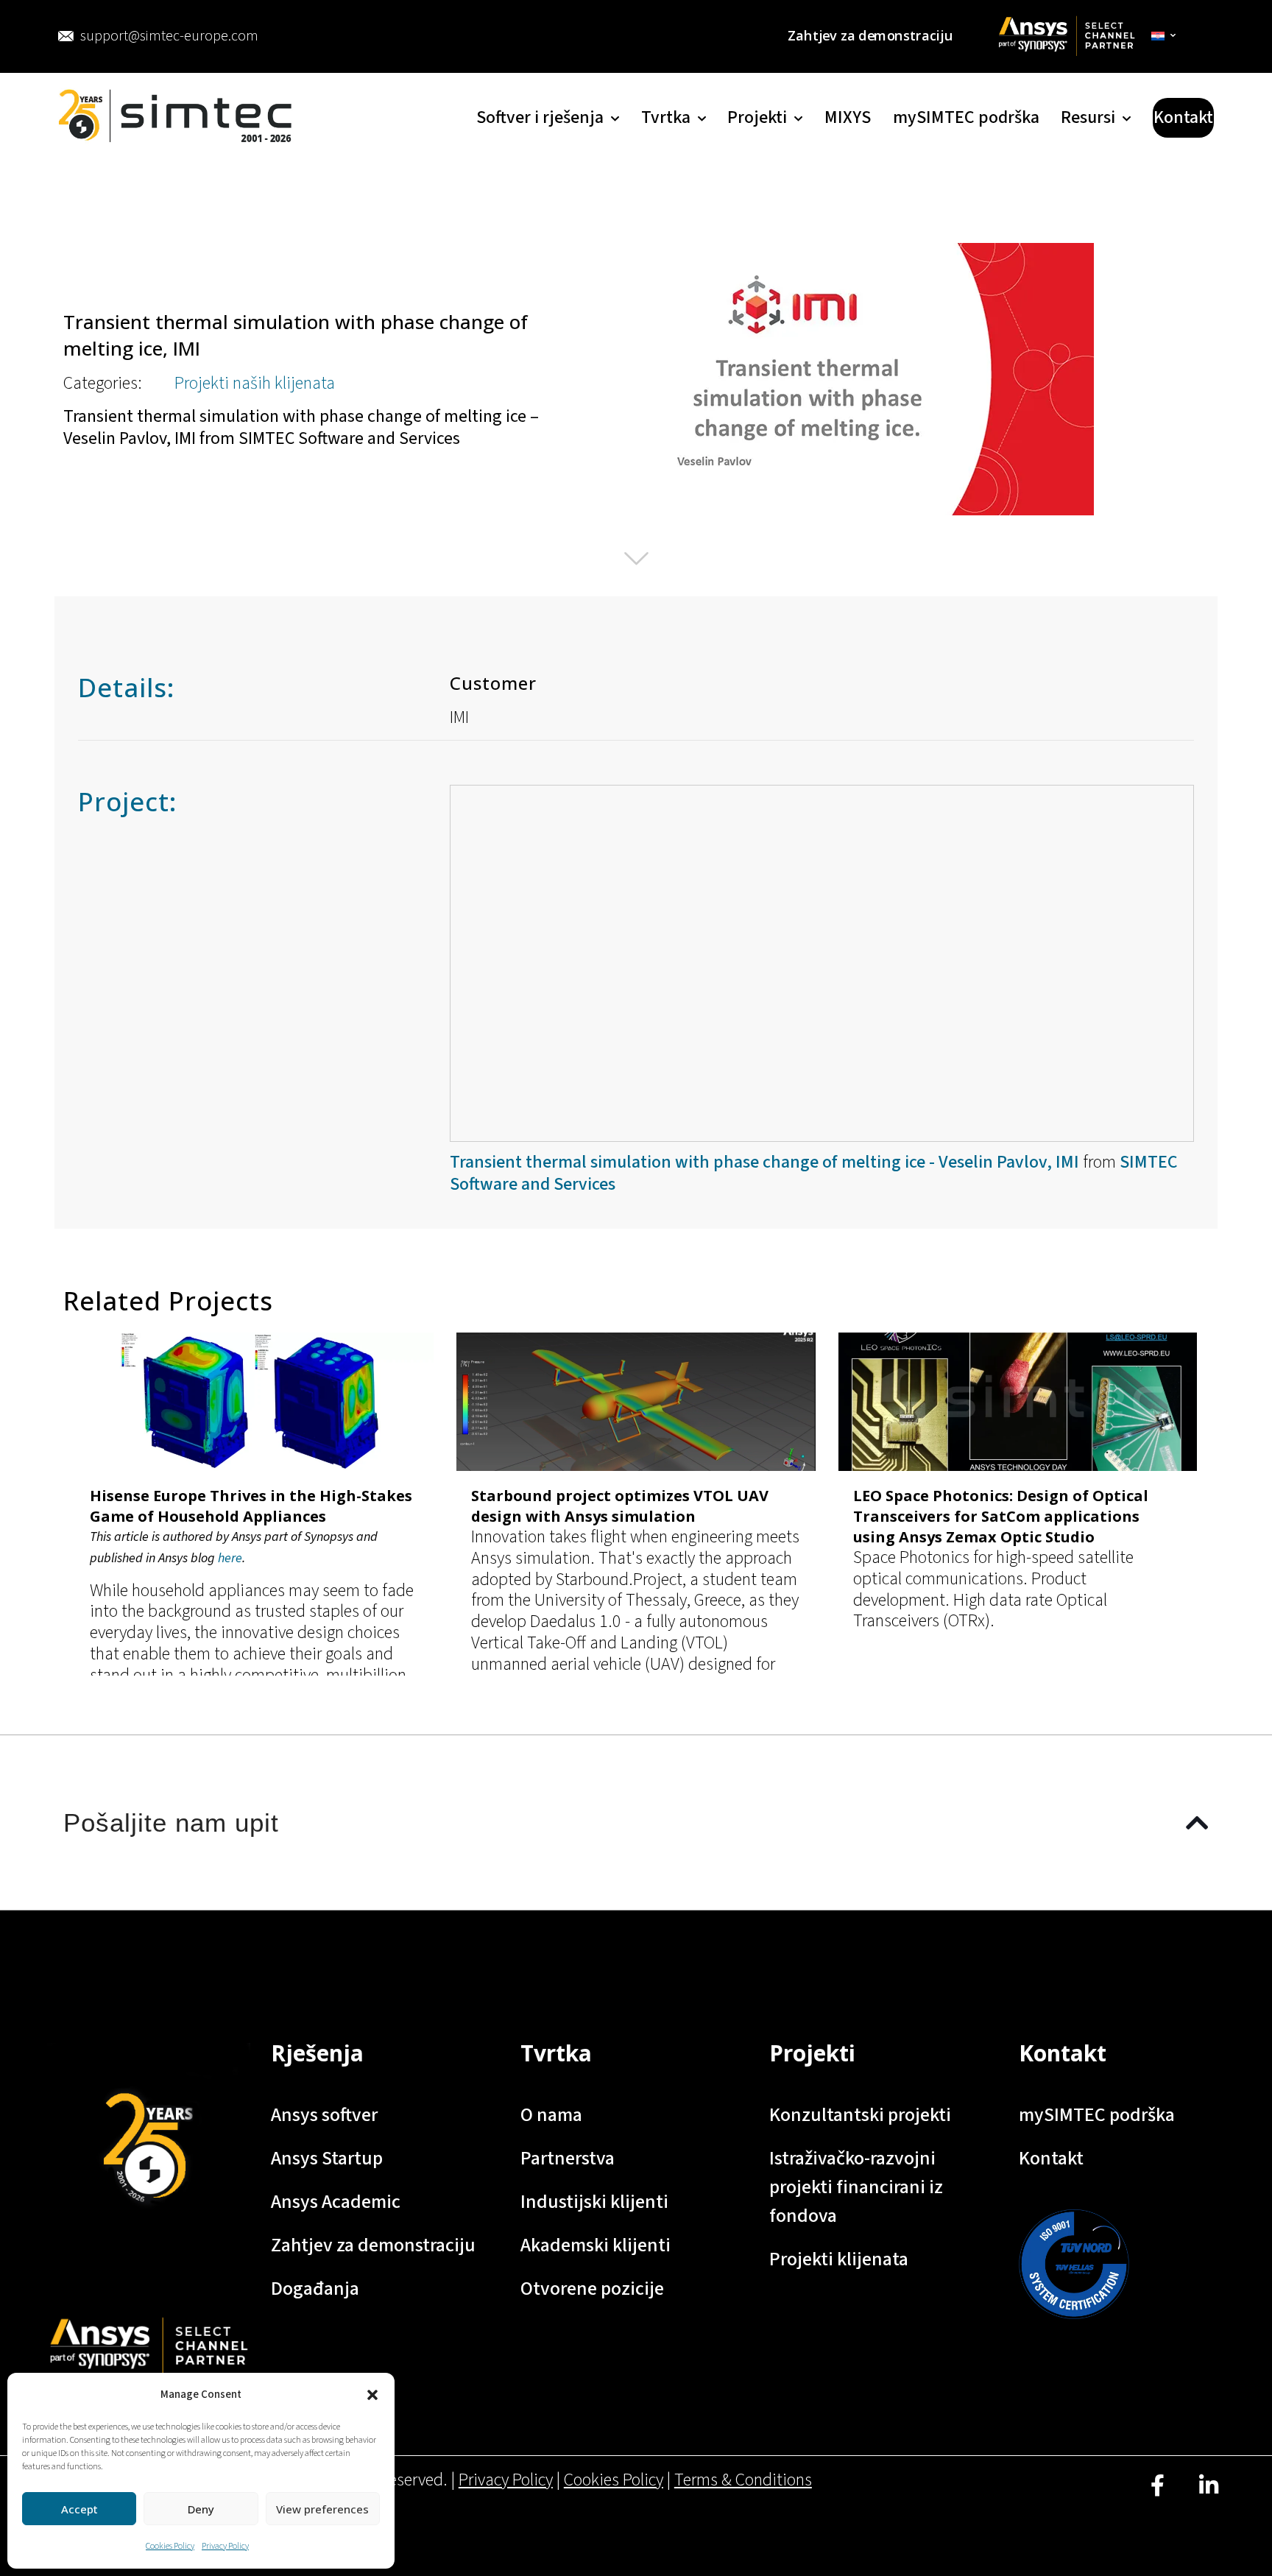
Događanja (315, 2289)
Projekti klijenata (839, 2259)
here (230, 1558)
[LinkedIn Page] (1208, 2497)
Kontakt (1051, 2158)
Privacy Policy (225, 2546)
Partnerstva (568, 2158)
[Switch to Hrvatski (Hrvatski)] (1164, 36)
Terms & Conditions (743, 2480)
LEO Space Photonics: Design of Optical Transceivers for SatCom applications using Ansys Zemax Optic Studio (1001, 1516)
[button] (372, 2395)
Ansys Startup (327, 2158)
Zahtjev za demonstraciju (373, 2245)
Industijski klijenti (594, 2202)
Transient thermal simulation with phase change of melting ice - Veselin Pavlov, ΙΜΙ (764, 1162)
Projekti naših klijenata (255, 383)
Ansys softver (324, 2115)
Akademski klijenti (596, 2245)
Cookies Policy (170, 2546)
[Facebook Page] (1158, 2497)
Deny (201, 2509)
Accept (79, 2509)
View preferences (322, 2509)
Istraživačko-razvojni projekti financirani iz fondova (856, 2187)
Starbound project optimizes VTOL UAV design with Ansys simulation (620, 1506)
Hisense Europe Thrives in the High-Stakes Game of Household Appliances (251, 1506)
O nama (551, 2115)
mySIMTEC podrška (1097, 2115)
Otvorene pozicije (592, 2289)
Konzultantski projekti (860, 2115)
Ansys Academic (336, 2202)
